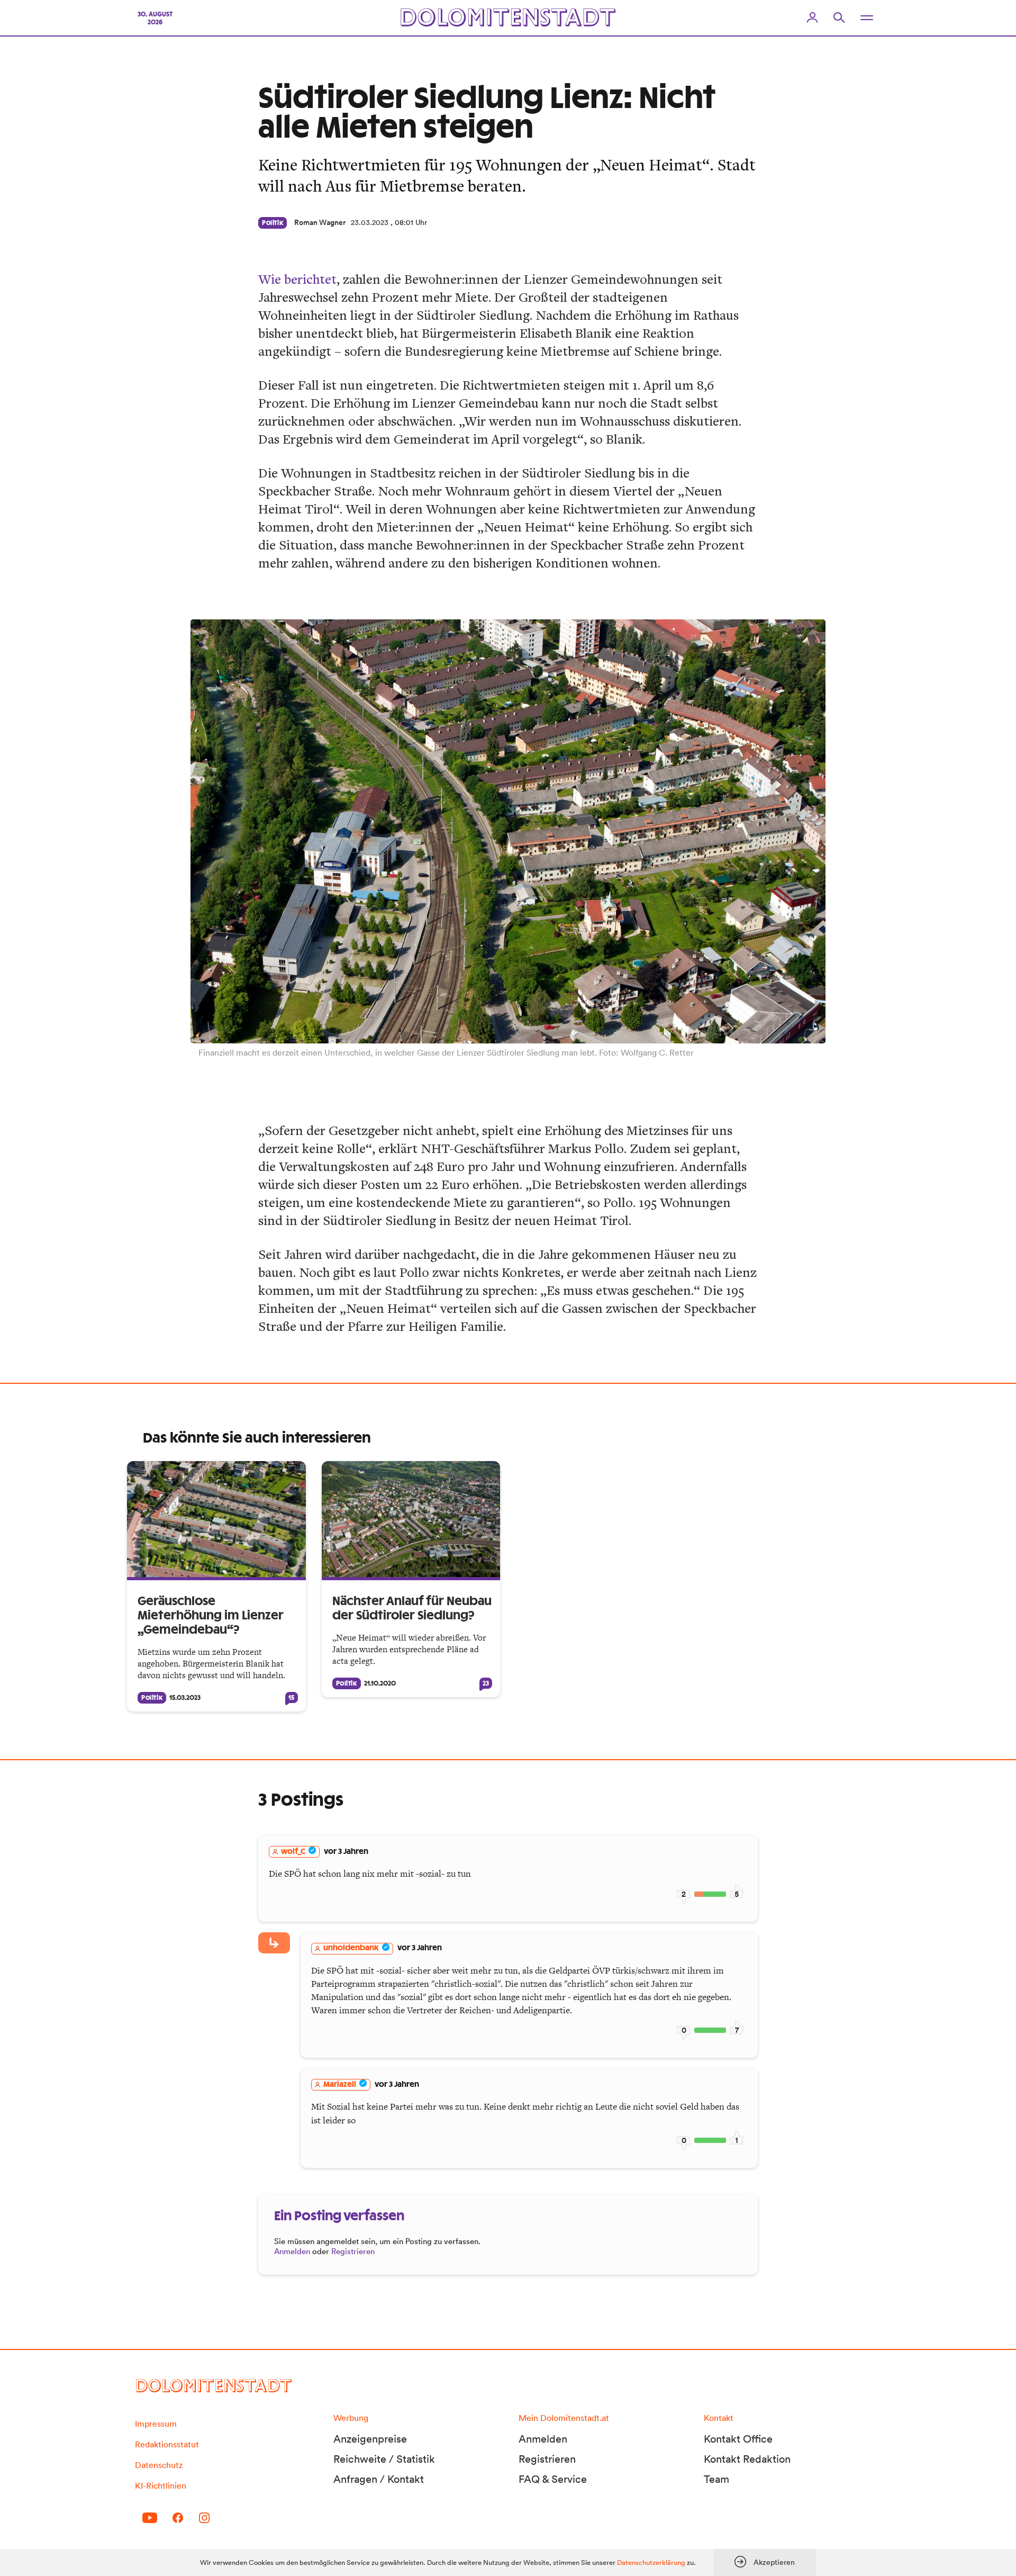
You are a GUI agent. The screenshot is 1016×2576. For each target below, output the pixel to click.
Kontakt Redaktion (747, 2459)
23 (486, 1683)
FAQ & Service (553, 2479)
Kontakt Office (738, 2439)
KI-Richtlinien (161, 2485)
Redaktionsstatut (167, 2444)
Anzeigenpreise (370, 2439)
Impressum (156, 2424)
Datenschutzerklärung (651, 2563)
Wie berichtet (297, 279)
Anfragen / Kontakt (379, 2479)
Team (716, 2479)
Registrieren (353, 2251)
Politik (273, 223)
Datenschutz (159, 2465)
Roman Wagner (320, 222)
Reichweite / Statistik (384, 2459)
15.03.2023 (185, 1698)
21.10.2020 (380, 1683)
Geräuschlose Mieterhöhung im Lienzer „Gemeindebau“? (211, 1616)
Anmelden (292, 2251)
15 (291, 1698)
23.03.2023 (370, 222)
